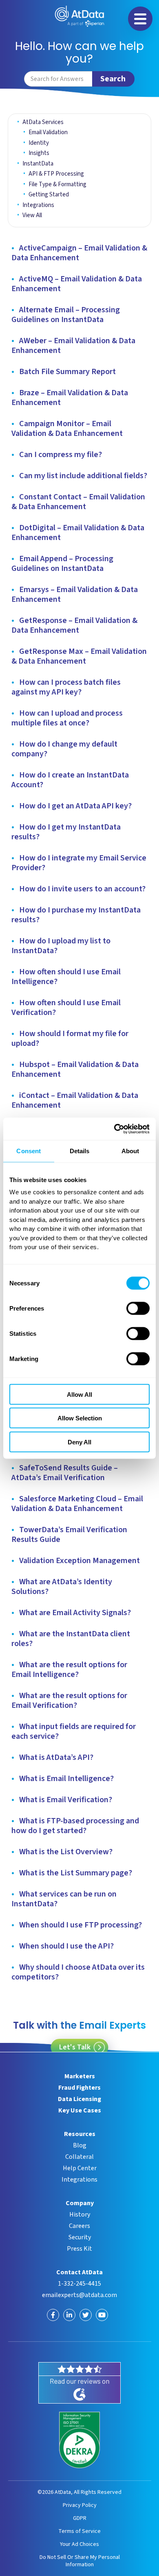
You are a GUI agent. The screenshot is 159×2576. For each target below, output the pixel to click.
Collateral (79, 2157)
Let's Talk (75, 2047)
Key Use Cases (80, 2110)
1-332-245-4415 (79, 2284)
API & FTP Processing (56, 174)
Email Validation (48, 132)
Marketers (80, 2076)
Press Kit (79, 2249)
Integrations (38, 205)
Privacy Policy (80, 2505)
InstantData (38, 164)
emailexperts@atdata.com (79, 2295)
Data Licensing (79, 2099)
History (80, 2215)
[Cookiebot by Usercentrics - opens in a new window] (114, 1129)
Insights (39, 153)
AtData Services (43, 122)
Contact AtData (79, 2272)
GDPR (80, 2518)
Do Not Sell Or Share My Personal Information (80, 2561)
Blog (80, 2145)
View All (32, 215)
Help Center (80, 2168)
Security (80, 2237)
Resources (80, 2134)
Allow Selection (80, 1418)
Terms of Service (79, 2531)
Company (80, 2203)
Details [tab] (80, 1151)
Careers (79, 2226)
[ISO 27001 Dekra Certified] (79, 2440)
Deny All (79, 1442)
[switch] (138, 1308)
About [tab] (130, 1151)
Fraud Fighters (79, 2088)
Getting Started (49, 195)
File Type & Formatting (57, 184)
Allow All (79, 1394)
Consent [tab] (29, 1151)
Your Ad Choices (79, 2544)
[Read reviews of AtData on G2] (79, 2383)
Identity (39, 143)
